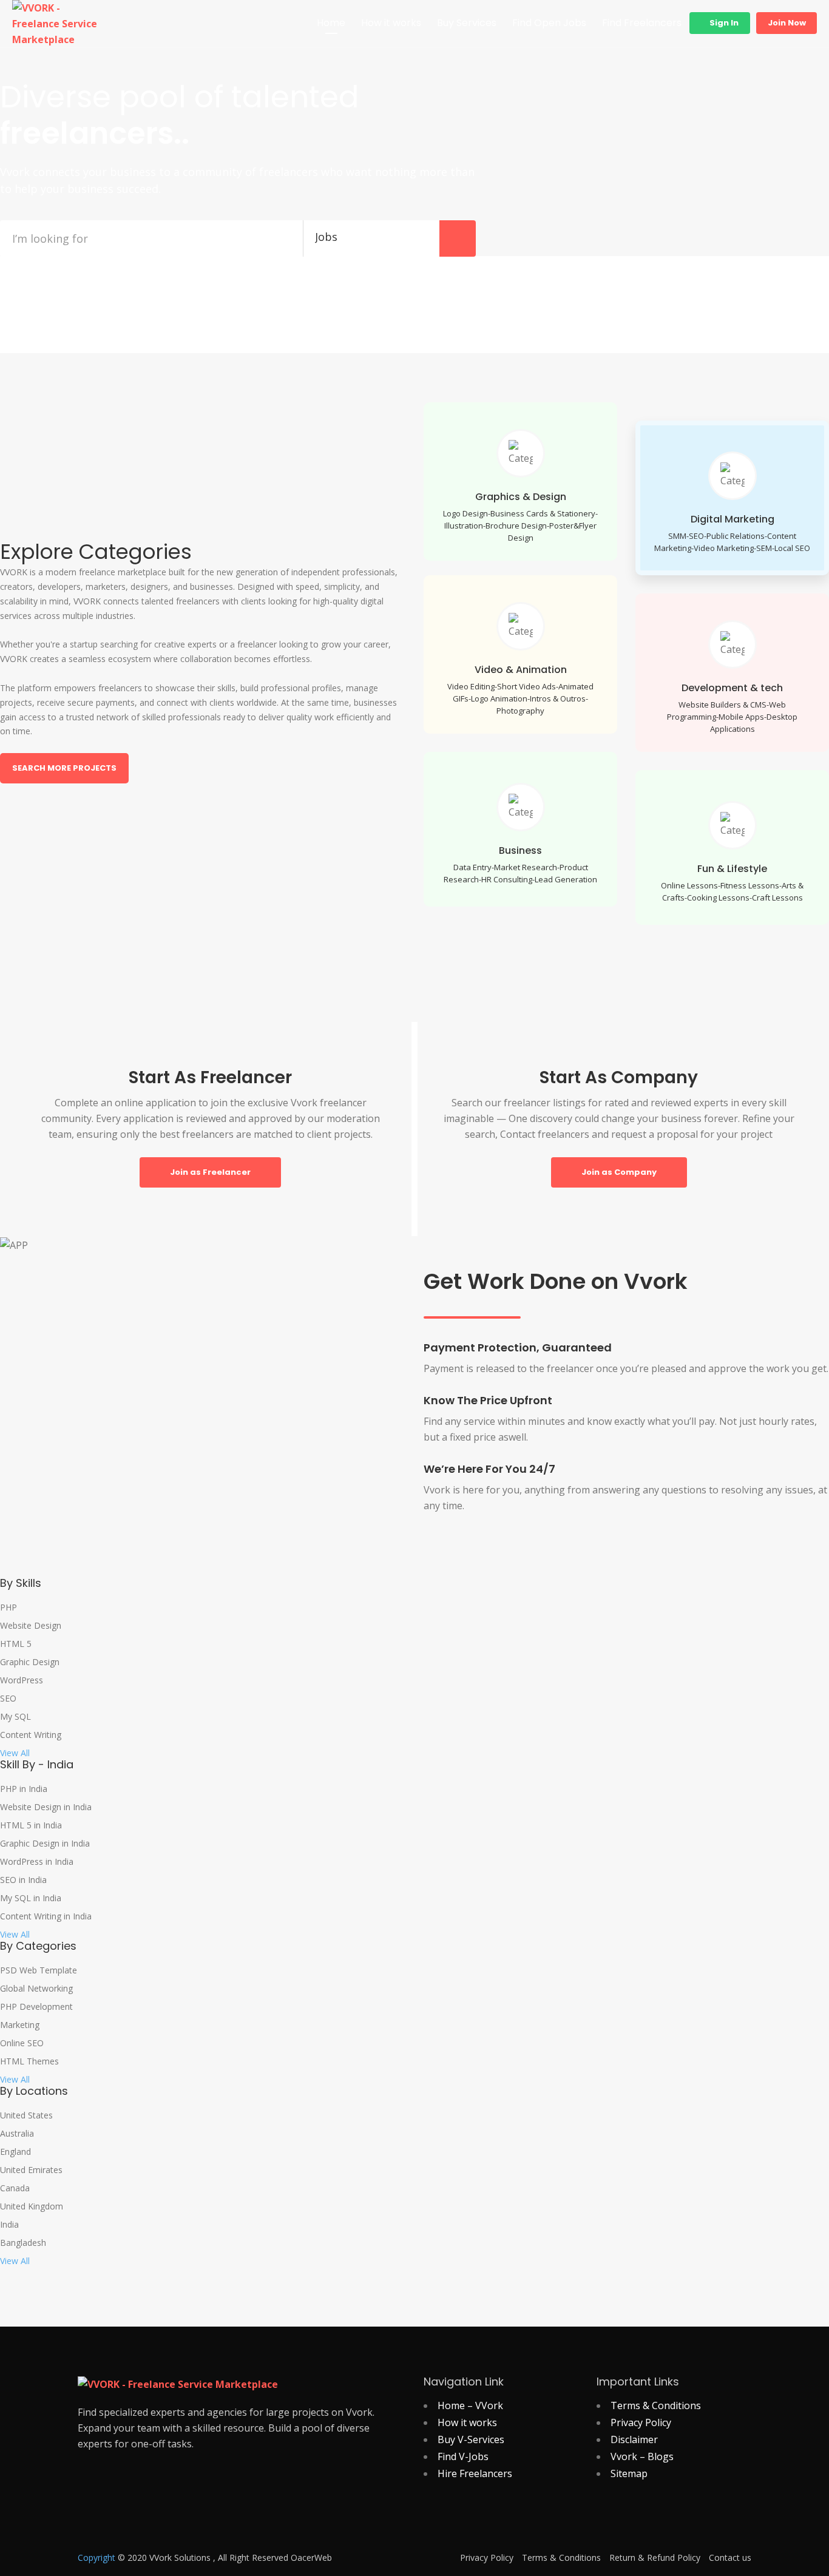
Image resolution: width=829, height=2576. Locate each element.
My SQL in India (31, 1898)
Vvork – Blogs (642, 2456)
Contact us (730, 2558)
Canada (15, 2188)
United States (26, 2115)
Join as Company (619, 1172)
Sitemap (629, 2473)
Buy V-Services (471, 2439)
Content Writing (31, 1735)
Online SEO (22, 2043)
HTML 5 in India (31, 1825)
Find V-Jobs (463, 2456)
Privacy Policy (641, 2422)
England (15, 2152)
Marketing (20, 2025)
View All (15, 1753)
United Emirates (31, 2170)
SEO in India (23, 1880)
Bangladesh (23, 2243)
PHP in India (24, 1789)
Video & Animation (521, 670)
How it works (391, 23)
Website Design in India (46, 1807)
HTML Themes (29, 2061)
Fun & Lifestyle (732, 869)
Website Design (31, 1626)
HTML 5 (16, 1644)
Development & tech (732, 688)
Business (520, 850)
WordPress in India (37, 1862)
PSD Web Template (39, 1970)
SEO (8, 1699)
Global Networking (36, 1989)
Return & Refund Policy (655, 2558)
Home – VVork (470, 2405)
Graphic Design (30, 1662)
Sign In (723, 23)
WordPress (22, 1680)
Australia (17, 2134)
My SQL (15, 1717)
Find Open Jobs (549, 23)
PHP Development (36, 2007)
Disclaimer (634, 2439)
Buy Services (467, 23)
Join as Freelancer (210, 1172)
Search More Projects (64, 768)
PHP (8, 1607)
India (9, 2225)
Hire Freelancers (475, 2473)
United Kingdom (32, 2206)
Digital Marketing (733, 519)
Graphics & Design (521, 497)
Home (331, 23)
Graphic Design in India (45, 1844)
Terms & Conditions (656, 2405)
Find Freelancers (642, 23)
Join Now (787, 23)
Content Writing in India (46, 1916)
